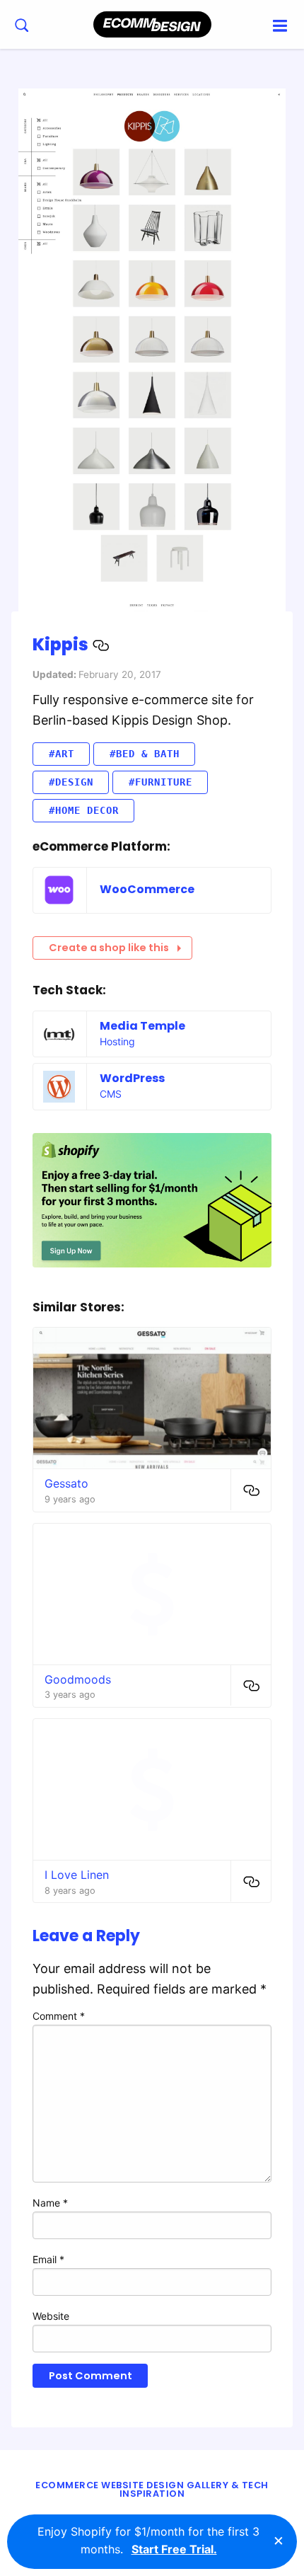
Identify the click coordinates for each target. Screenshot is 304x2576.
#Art (62, 754)
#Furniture (160, 782)
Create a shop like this (109, 948)
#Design (71, 782)
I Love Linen (77, 1875)
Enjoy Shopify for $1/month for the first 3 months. (148, 2541)
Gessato (66, 1483)
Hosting (117, 1041)
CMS (111, 1094)
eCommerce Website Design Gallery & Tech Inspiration (152, 2490)
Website (51, 2316)
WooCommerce (147, 889)
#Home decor (84, 810)
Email (48, 2259)
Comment (59, 2016)
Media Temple (142, 1026)
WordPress (132, 1078)
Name (50, 2203)
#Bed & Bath (145, 754)
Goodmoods (78, 1679)
